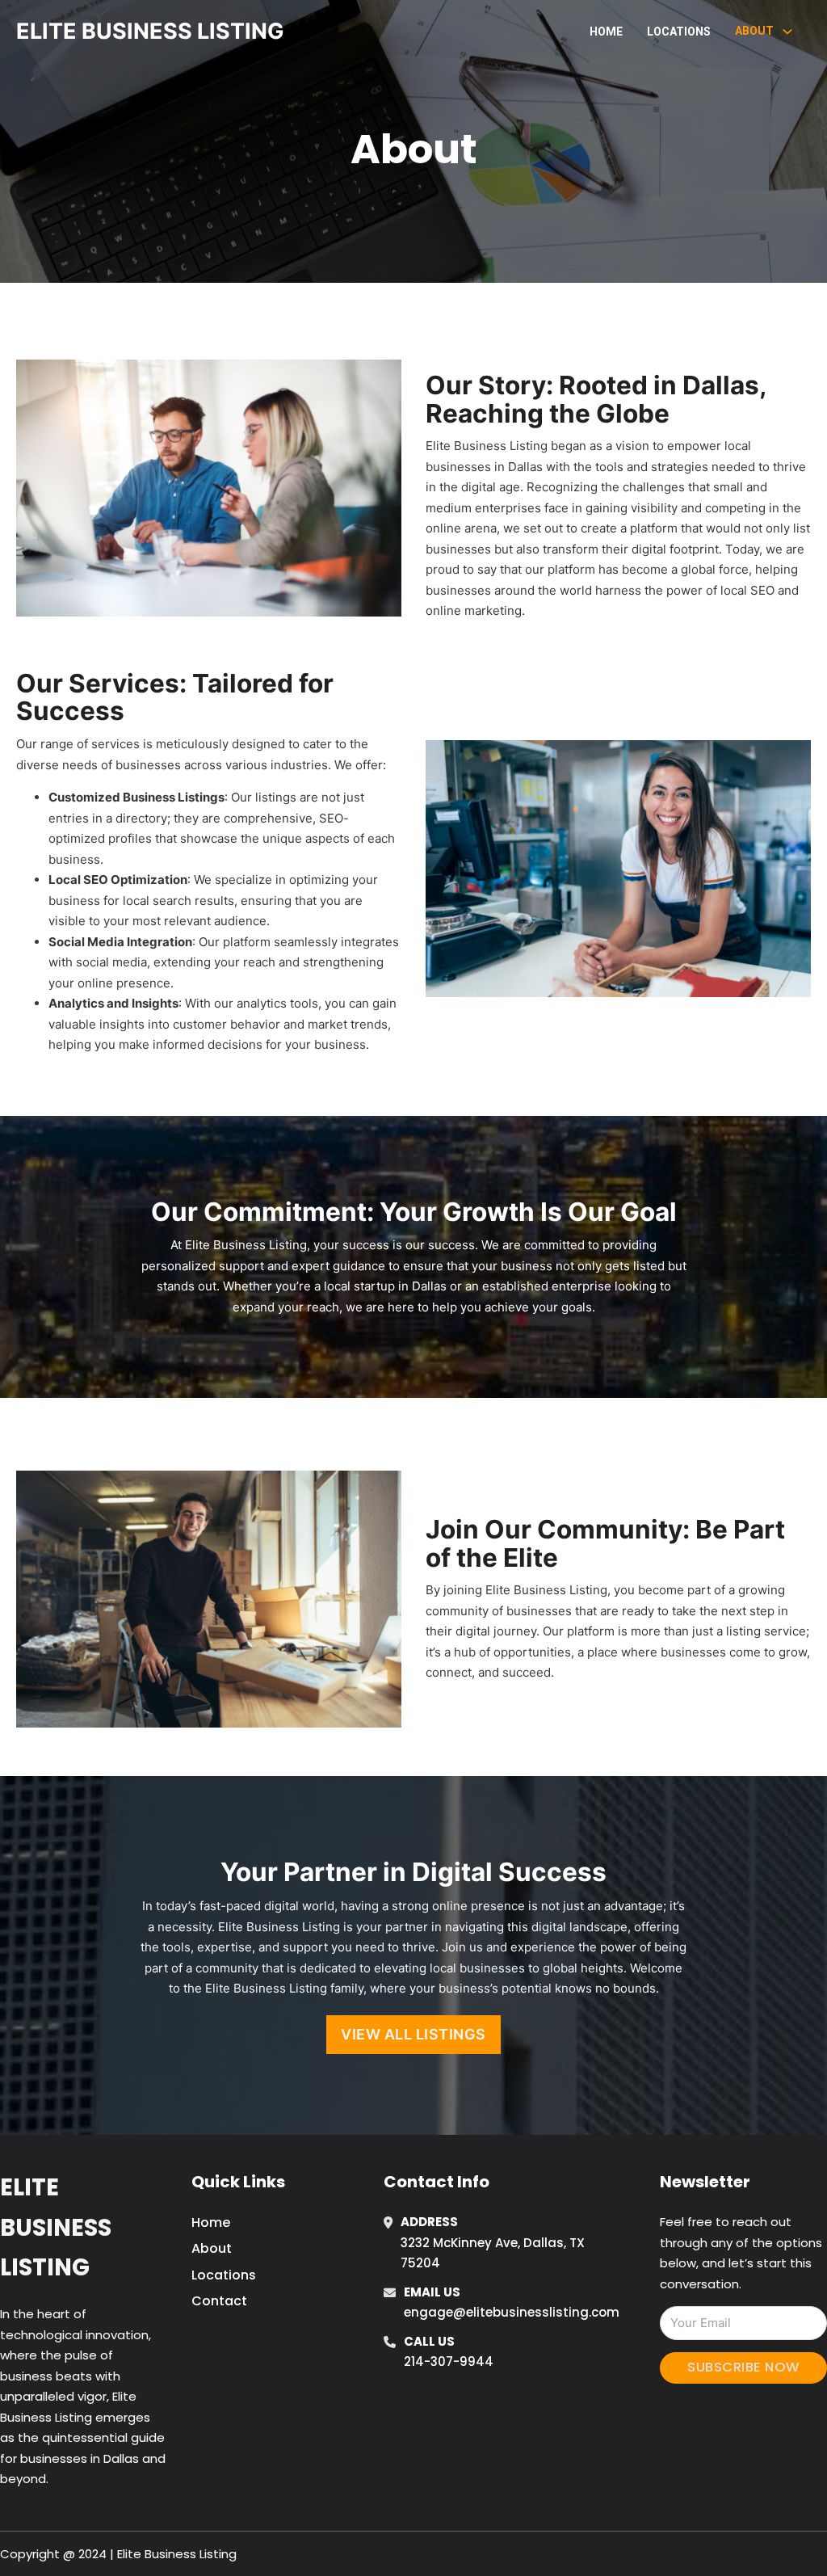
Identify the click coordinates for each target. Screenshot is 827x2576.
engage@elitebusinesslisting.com (512, 2312)
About (212, 2248)
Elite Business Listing (56, 2227)
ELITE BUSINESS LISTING (150, 31)
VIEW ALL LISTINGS (413, 2034)
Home (606, 32)
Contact (219, 2301)
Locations (679, 32)
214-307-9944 (449, 2361)
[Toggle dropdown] (787, 32)
